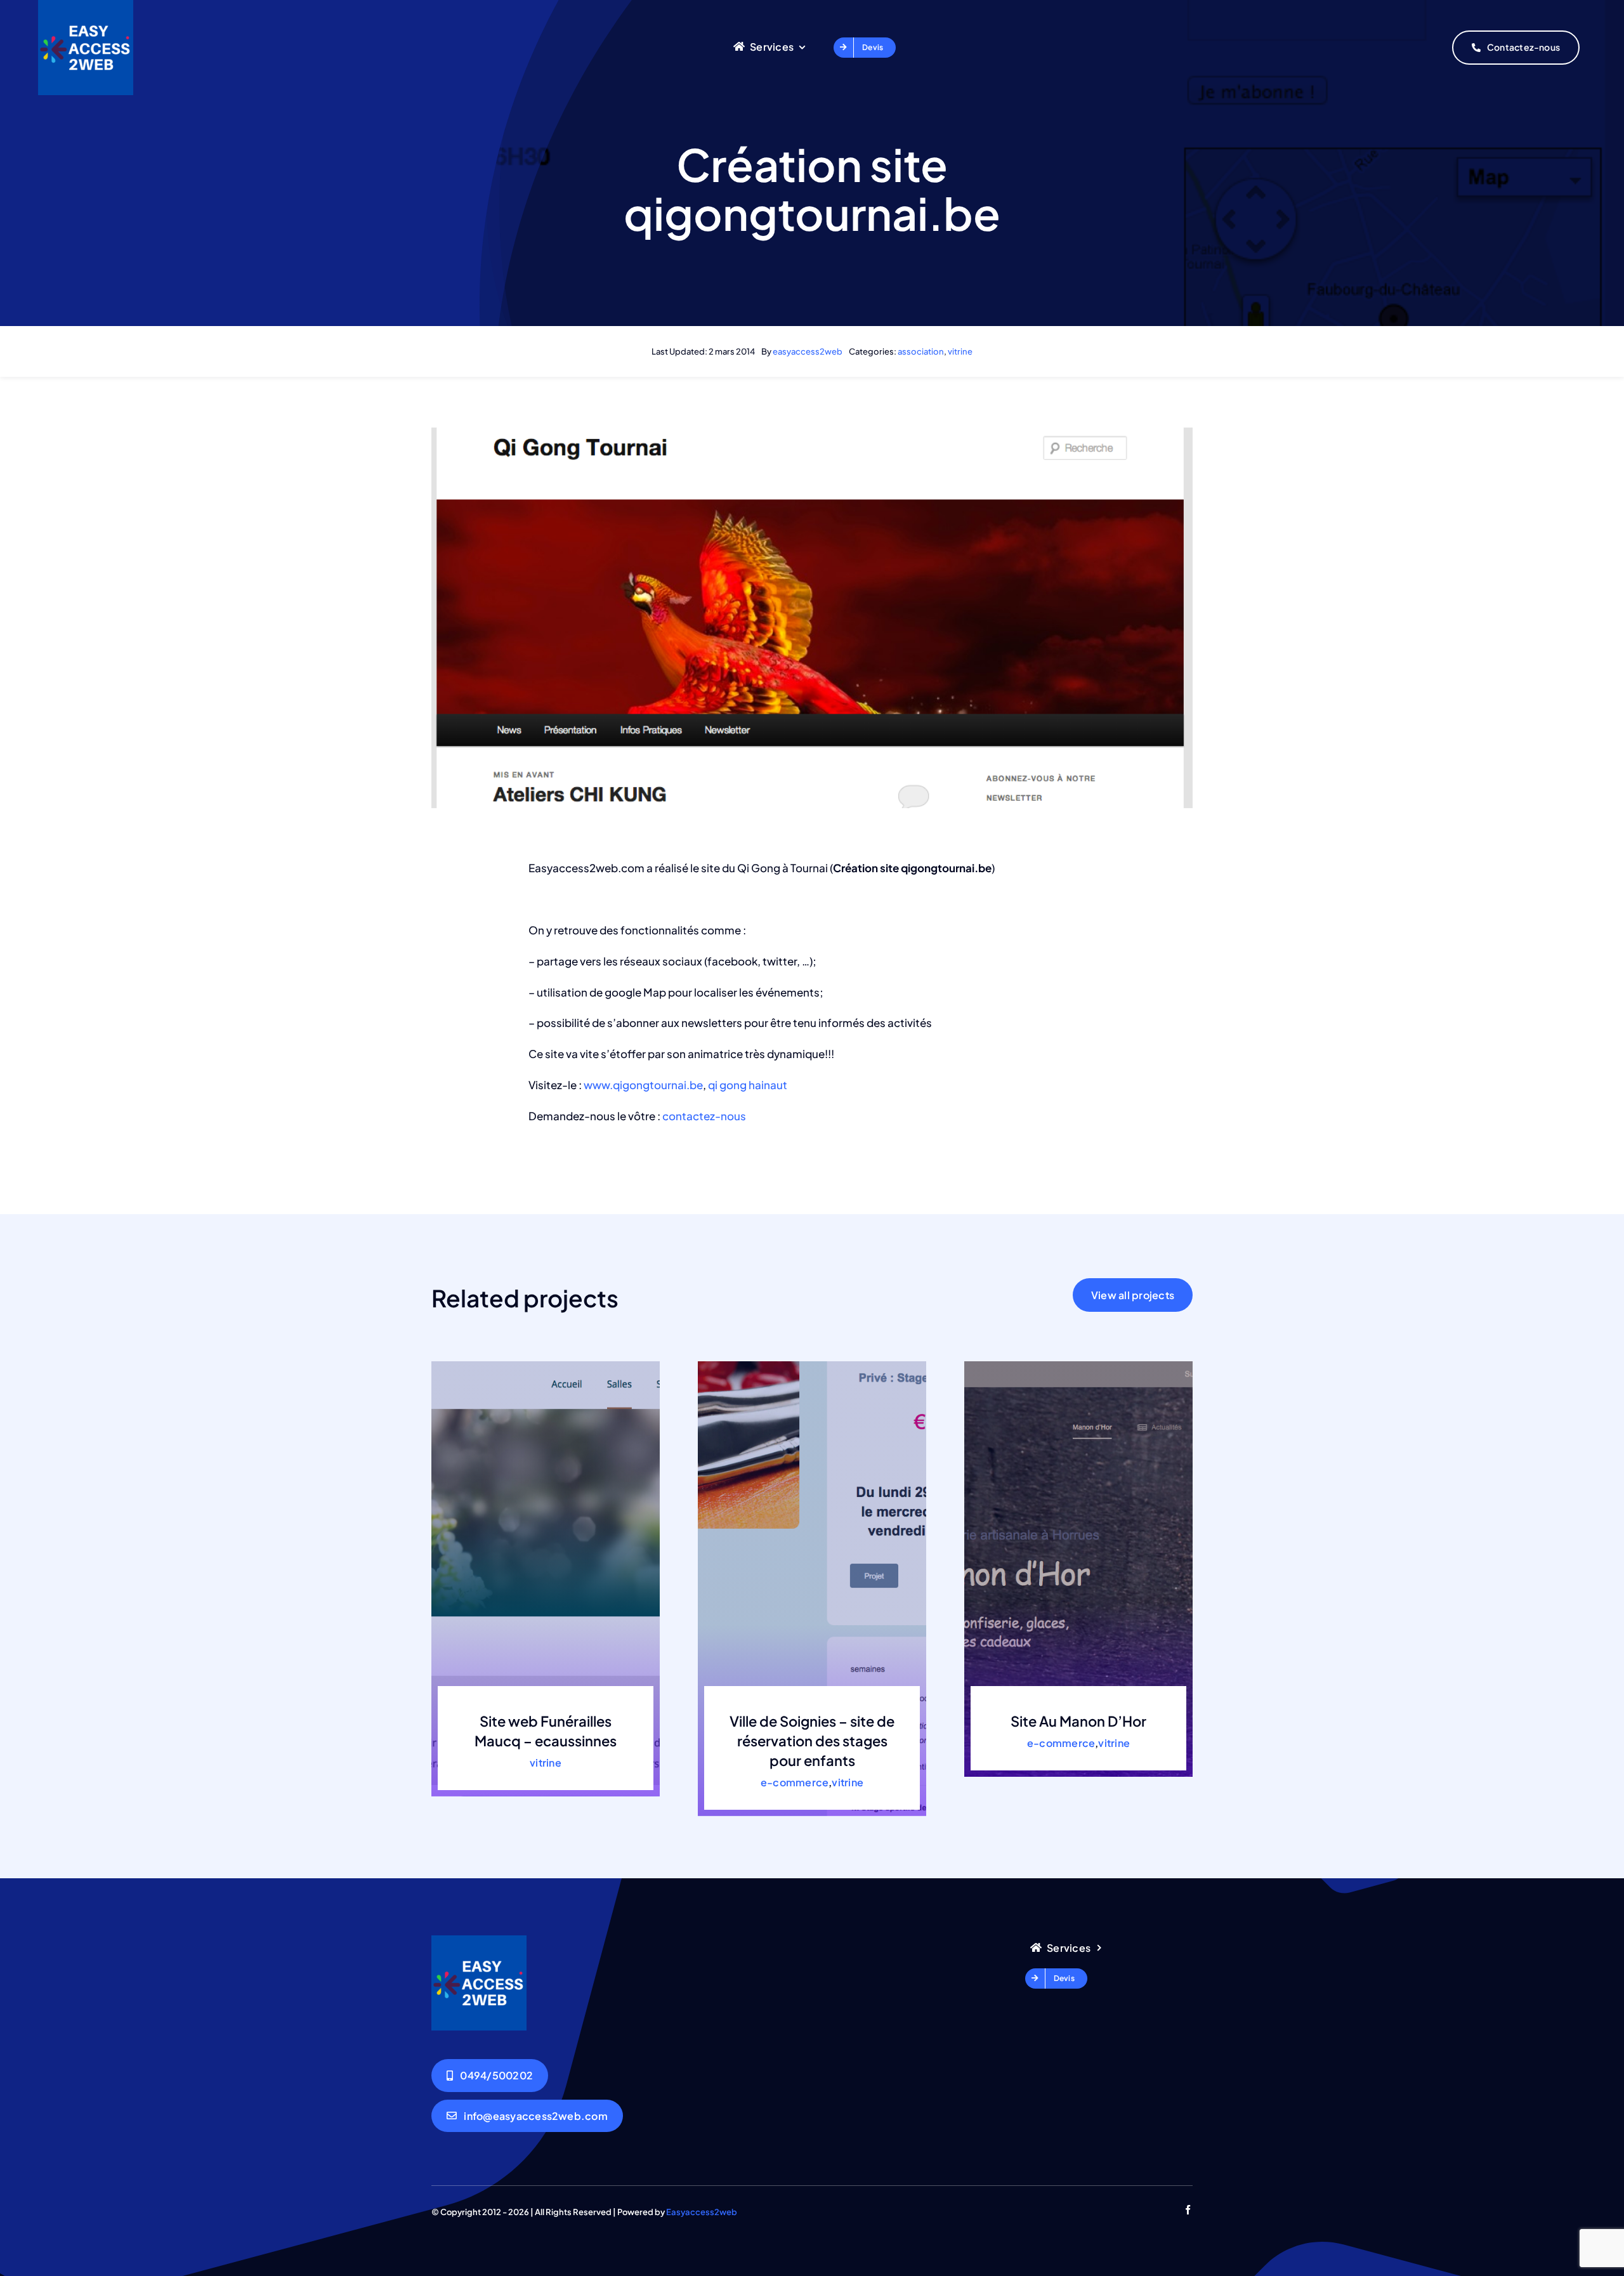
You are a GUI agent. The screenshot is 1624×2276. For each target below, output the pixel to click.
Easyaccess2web (702, 2212)
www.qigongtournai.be (643, 1085)
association (921, 351)
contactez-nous (705, 1116)
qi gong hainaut (748, 1085)
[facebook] (1188, 2210)
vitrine (960, 351)
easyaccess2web (808, 351)
